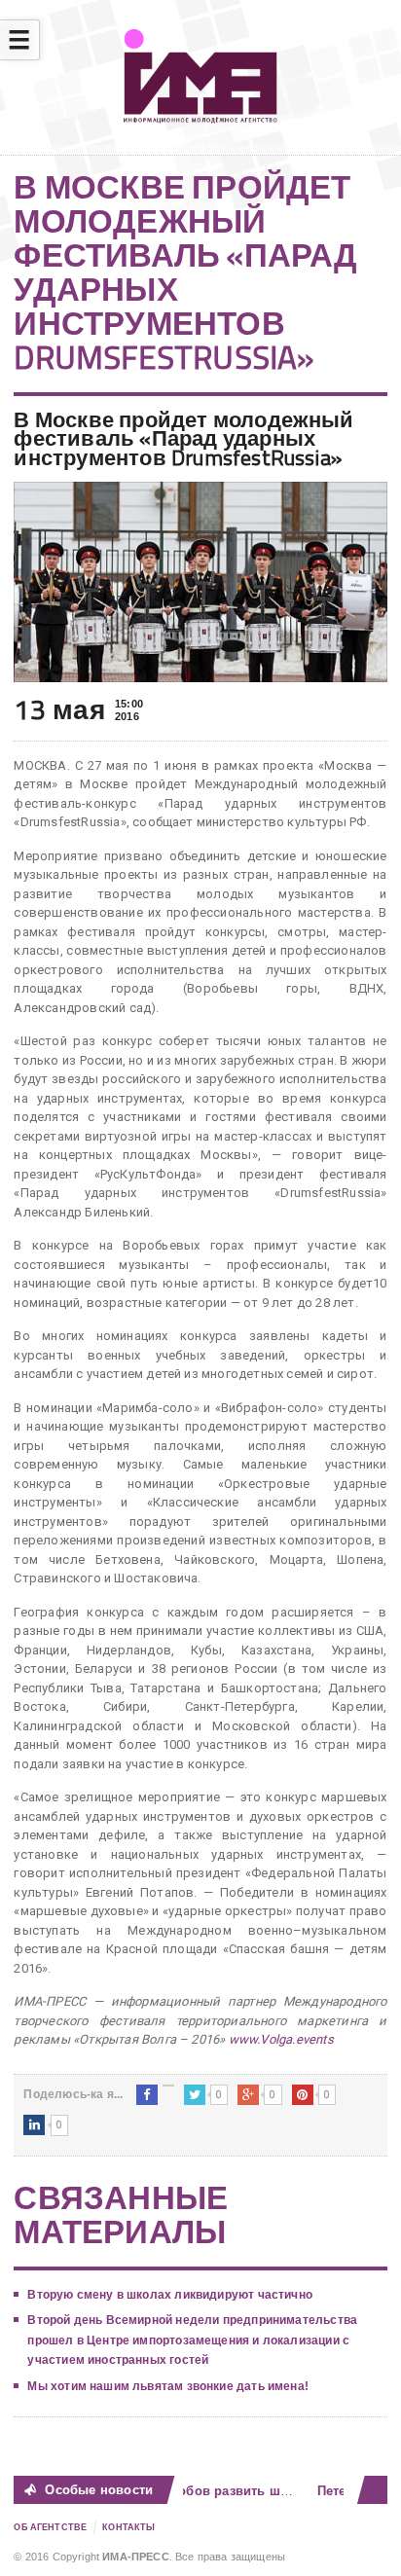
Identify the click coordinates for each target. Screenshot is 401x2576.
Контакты (128, 2527)
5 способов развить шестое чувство (246, 2491)
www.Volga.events (281, 2039)
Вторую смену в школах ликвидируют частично (170, 2295)
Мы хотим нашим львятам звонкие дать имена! (168, 2386)
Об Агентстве (50, 2527)
